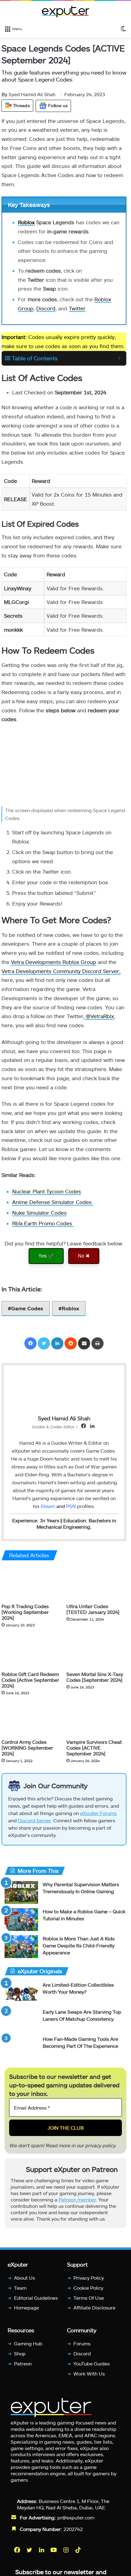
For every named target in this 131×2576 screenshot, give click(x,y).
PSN (71, 1506)
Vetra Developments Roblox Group (54, 962)
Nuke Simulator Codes (39, 1213)
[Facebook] (30, 1343)
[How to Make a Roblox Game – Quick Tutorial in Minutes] (21, 1920)
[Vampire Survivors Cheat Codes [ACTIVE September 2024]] (96, 1719)
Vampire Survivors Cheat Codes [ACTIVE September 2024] (94, 1748)
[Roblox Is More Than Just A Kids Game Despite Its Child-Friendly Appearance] (21, 1947)
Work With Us (89, 2374)
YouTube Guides (92, 2363)
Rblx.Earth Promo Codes (43, 1223)
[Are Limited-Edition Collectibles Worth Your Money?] (21, 1993)
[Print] (97, 1343)
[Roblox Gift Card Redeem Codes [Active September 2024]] (32, 1651)
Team (20, 2288)
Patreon (23, 2363)
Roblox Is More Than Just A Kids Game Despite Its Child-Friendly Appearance (79, 1945)
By (5, 94)
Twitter (77, 308)
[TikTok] (79, 2550)
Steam (48, 1506)
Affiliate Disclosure (94, 2308)
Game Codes (27, 1308)
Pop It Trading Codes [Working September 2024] (25, 1612)
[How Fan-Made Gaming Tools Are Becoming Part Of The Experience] (21, 2047)
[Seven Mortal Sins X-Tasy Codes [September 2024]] (96, 1651)
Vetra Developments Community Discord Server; (61, 971)
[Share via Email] (84, 1343)
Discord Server (34, 1820)
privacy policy (100, 2145)
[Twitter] (44, 1343)
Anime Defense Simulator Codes (53, 1202)
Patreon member (77, 2199)
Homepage (27, 2308)
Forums (82, 2344)
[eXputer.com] (65, 12)
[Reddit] (71, 1343)
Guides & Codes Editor (53, 1427)
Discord (46, 308)
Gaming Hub (28, 2344)
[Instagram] (66, 2550)
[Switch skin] (123, 28)
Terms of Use (89, 2298)
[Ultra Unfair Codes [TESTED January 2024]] (96, 1583)
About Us (25, 2278)
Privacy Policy (89, 2278)
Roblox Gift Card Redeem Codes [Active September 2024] (30, 1680)
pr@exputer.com (76, 2517)
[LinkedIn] (57, 1343)
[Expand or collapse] (119, 358)
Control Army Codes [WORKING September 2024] (27, 1748)
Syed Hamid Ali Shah (28, 94)
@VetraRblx (99, 1016)
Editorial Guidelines (36, 2298)
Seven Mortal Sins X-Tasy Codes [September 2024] (95, 1677)
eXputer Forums (98, 1813)
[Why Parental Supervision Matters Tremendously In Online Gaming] (21, 1892)
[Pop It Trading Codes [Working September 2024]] (32, 1583)
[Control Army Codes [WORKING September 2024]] (32, 1719)
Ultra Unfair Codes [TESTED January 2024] (93, 1609)
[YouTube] (54, 2550)
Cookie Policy (88, 2288)
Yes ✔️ (46, 1256)
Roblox (26, 222)
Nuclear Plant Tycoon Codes (47, 1191)
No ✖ (84, 1256)
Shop (20, 2353)
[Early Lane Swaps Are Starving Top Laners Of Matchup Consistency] (21, 2020)
